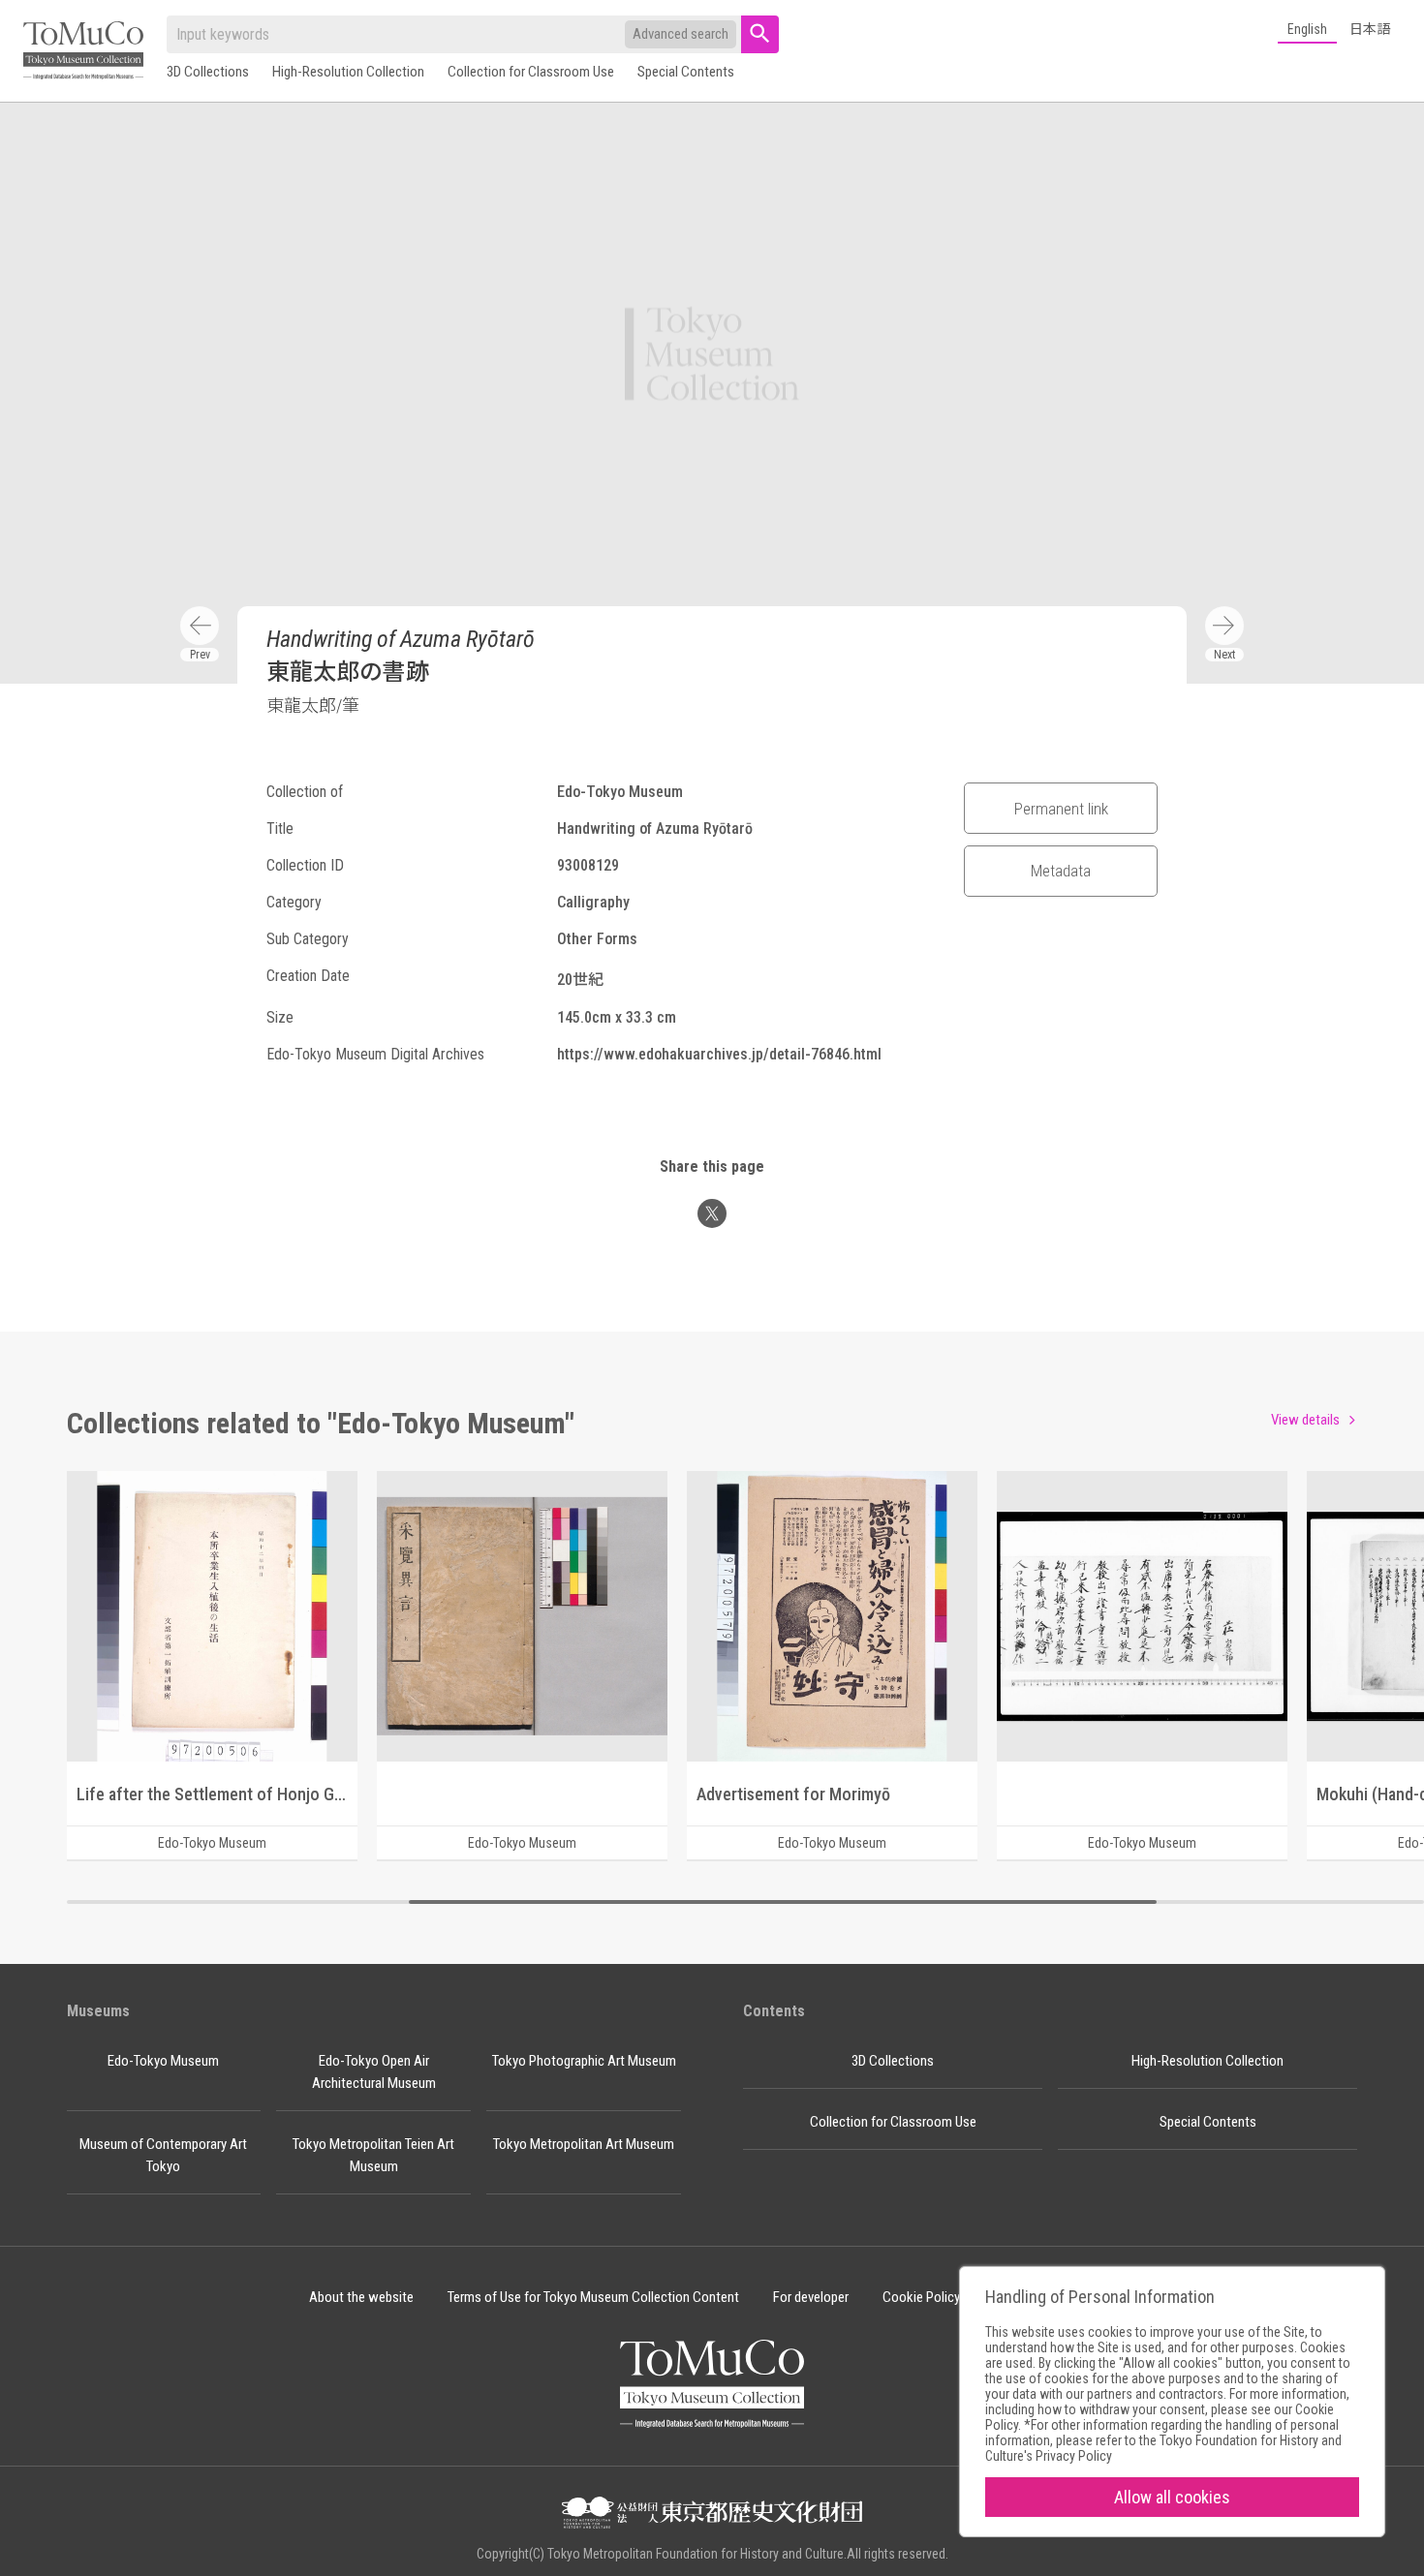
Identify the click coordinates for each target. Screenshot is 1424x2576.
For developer (811, 2297)
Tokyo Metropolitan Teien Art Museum (373, 2155)
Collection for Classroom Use (531, 72)
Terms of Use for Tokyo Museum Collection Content (593, 2297)
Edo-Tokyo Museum (163, 2061)
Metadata (1061, 871)
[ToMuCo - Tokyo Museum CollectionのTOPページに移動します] (83, 52)
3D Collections (208, 72)
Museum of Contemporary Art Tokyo (163, 2155)
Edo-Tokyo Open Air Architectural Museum (374, 2072)
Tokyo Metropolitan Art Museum (584, 2144)
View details (1305, 1420)
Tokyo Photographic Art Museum (584, 2061)
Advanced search (681, 34)
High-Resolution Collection (348, 72)
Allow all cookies (1172, 2497)
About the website (361, 2297)
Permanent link (1061, 809)
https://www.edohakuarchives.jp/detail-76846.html (719, 1054)
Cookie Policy (921, 2297)
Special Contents (686, 72)
